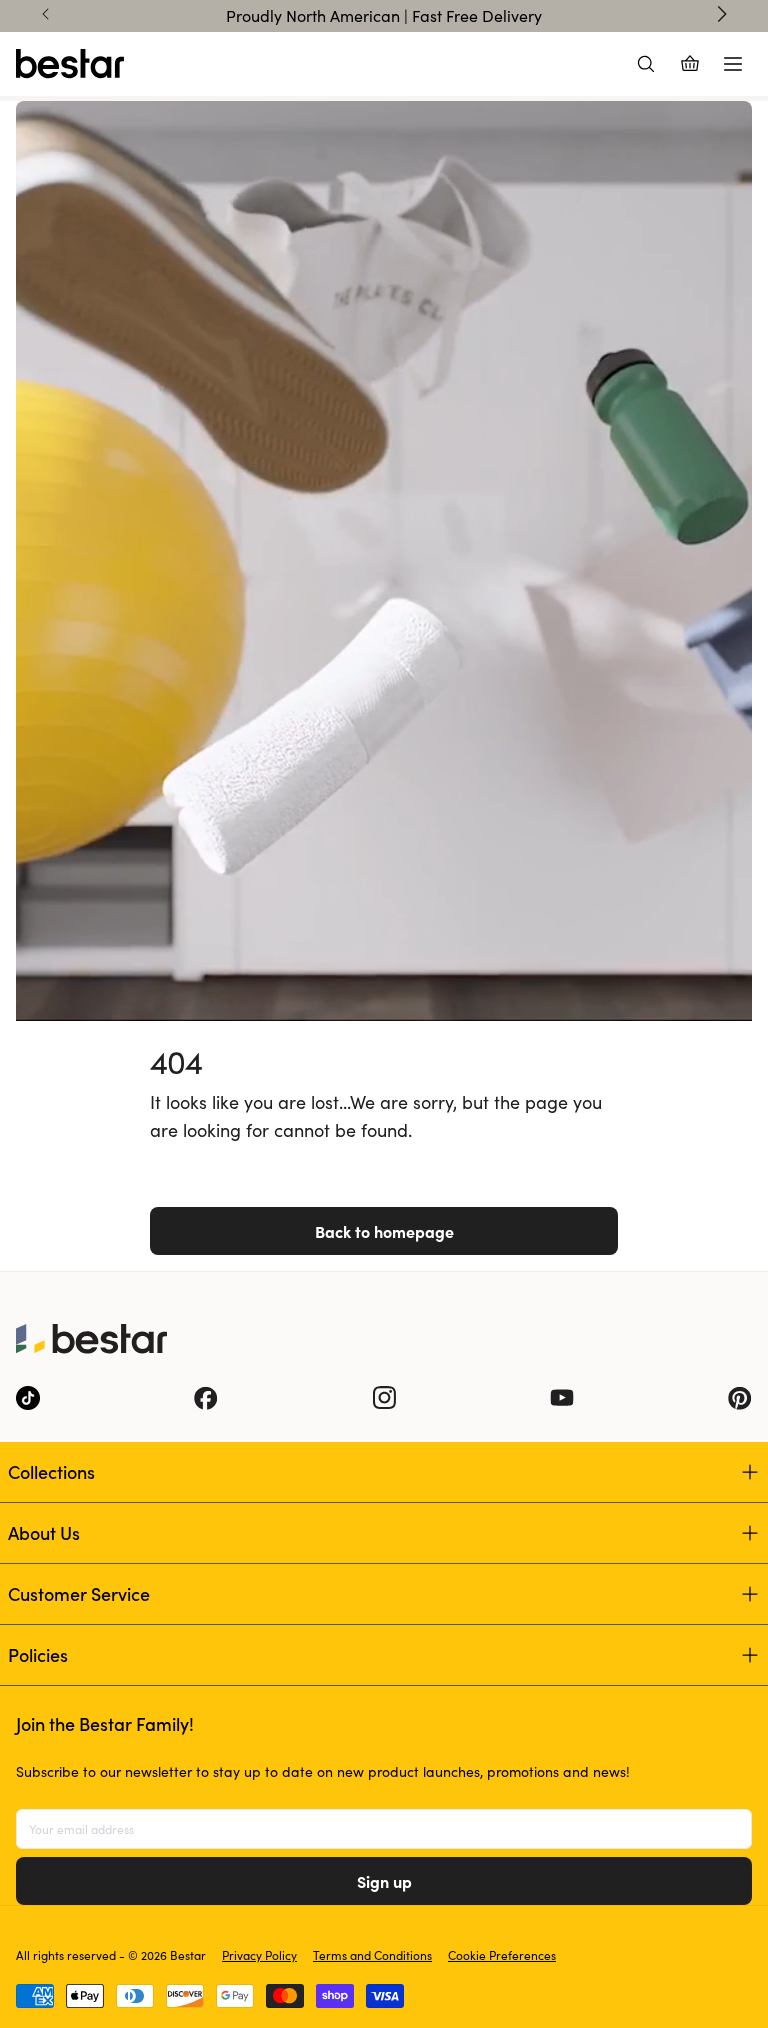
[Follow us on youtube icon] (562, 1398)
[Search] (646, 64)
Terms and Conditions (372, 1955)
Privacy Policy (259, 1955)
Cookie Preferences (502, 1955)
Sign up (384, 1881)
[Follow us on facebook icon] (206, 1398)
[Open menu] (733, 64)
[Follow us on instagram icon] (384, 1398)
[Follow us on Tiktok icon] (28, 1398)
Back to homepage (384, 1231)
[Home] (70, 64)
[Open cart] (690, 64)
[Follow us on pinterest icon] (740, 1398)
